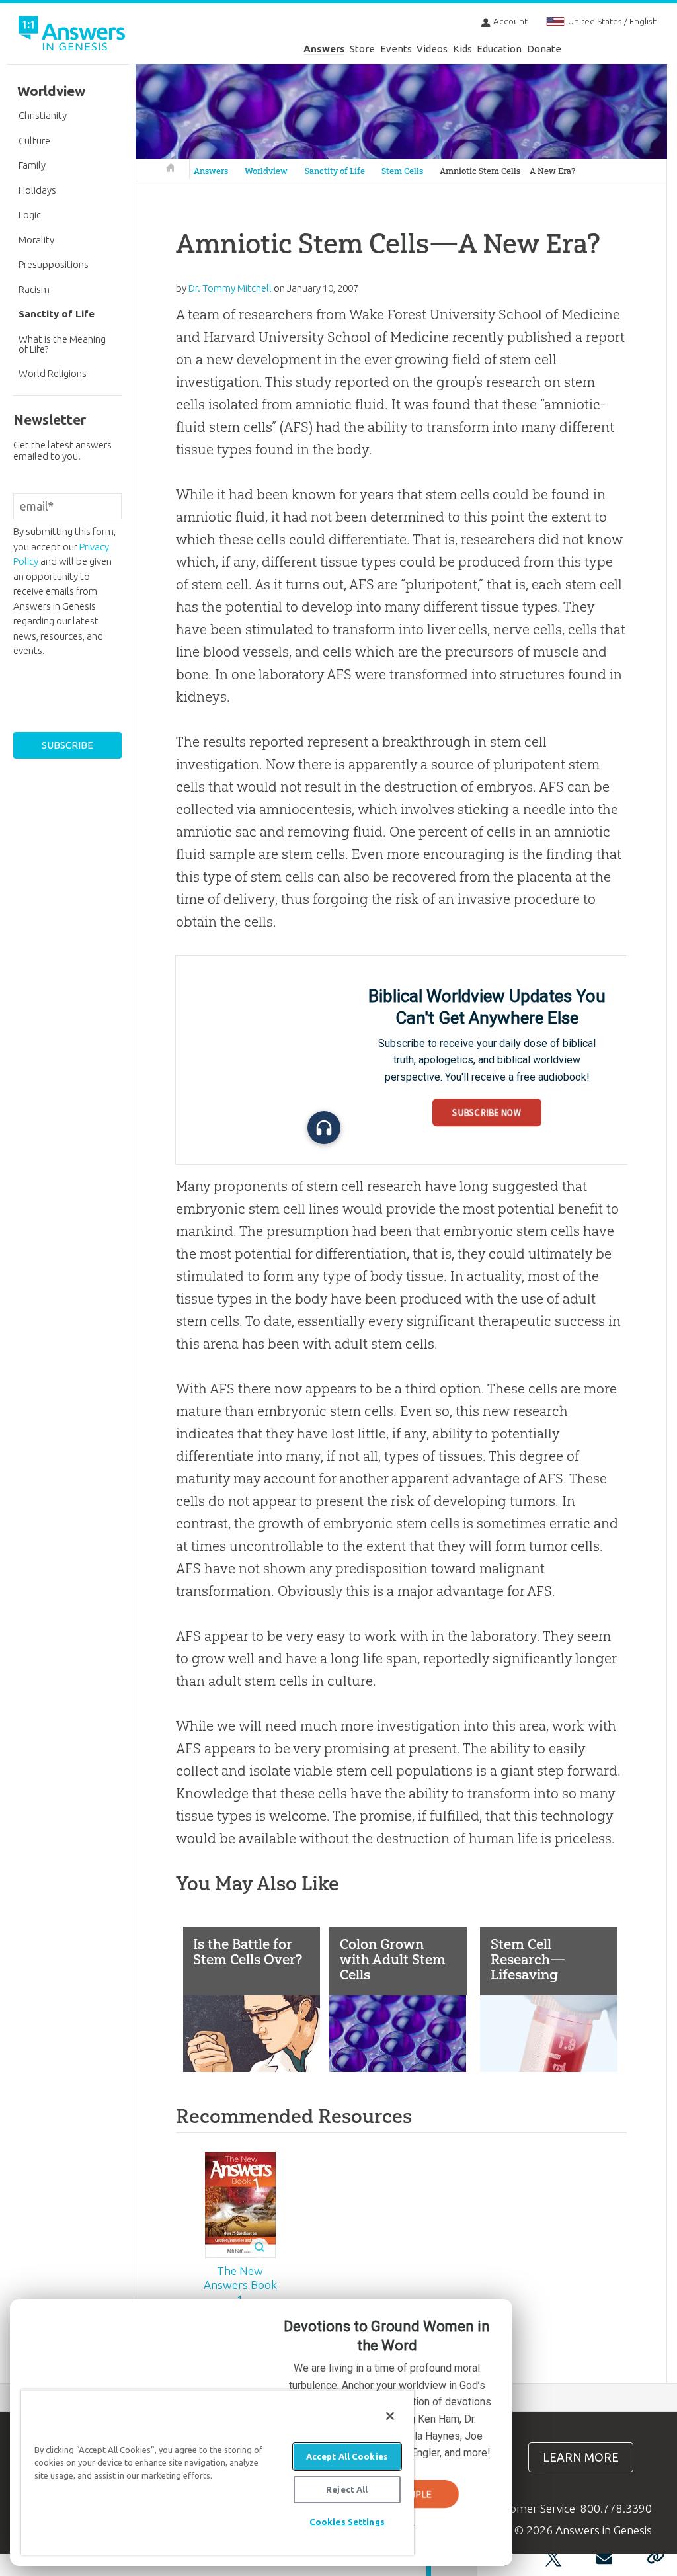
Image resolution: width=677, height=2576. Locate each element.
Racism (34, 289)
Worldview (266, 171)
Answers (324, 49)
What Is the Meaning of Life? (62, 344)
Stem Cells (402, 171)
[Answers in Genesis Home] (73, 35)
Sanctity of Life (335, 171)
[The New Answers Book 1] (240, 2205)
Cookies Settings (347, 2522)
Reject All (347, 2489)
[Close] (390, 2416)
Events (396, 49)
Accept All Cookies (347, 2456)
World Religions (53, 373)
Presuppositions (54, 264)
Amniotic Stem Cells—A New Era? (507, 171)
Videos (432, 49)
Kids (462, 49)
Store (362, 49)
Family (32, 165)
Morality (36, 240)
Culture (34, 141)
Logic (30, 215)
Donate (544, 49)
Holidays (37, 190)
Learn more (581, 2457)
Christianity (43, 115)
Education (499, 49)
